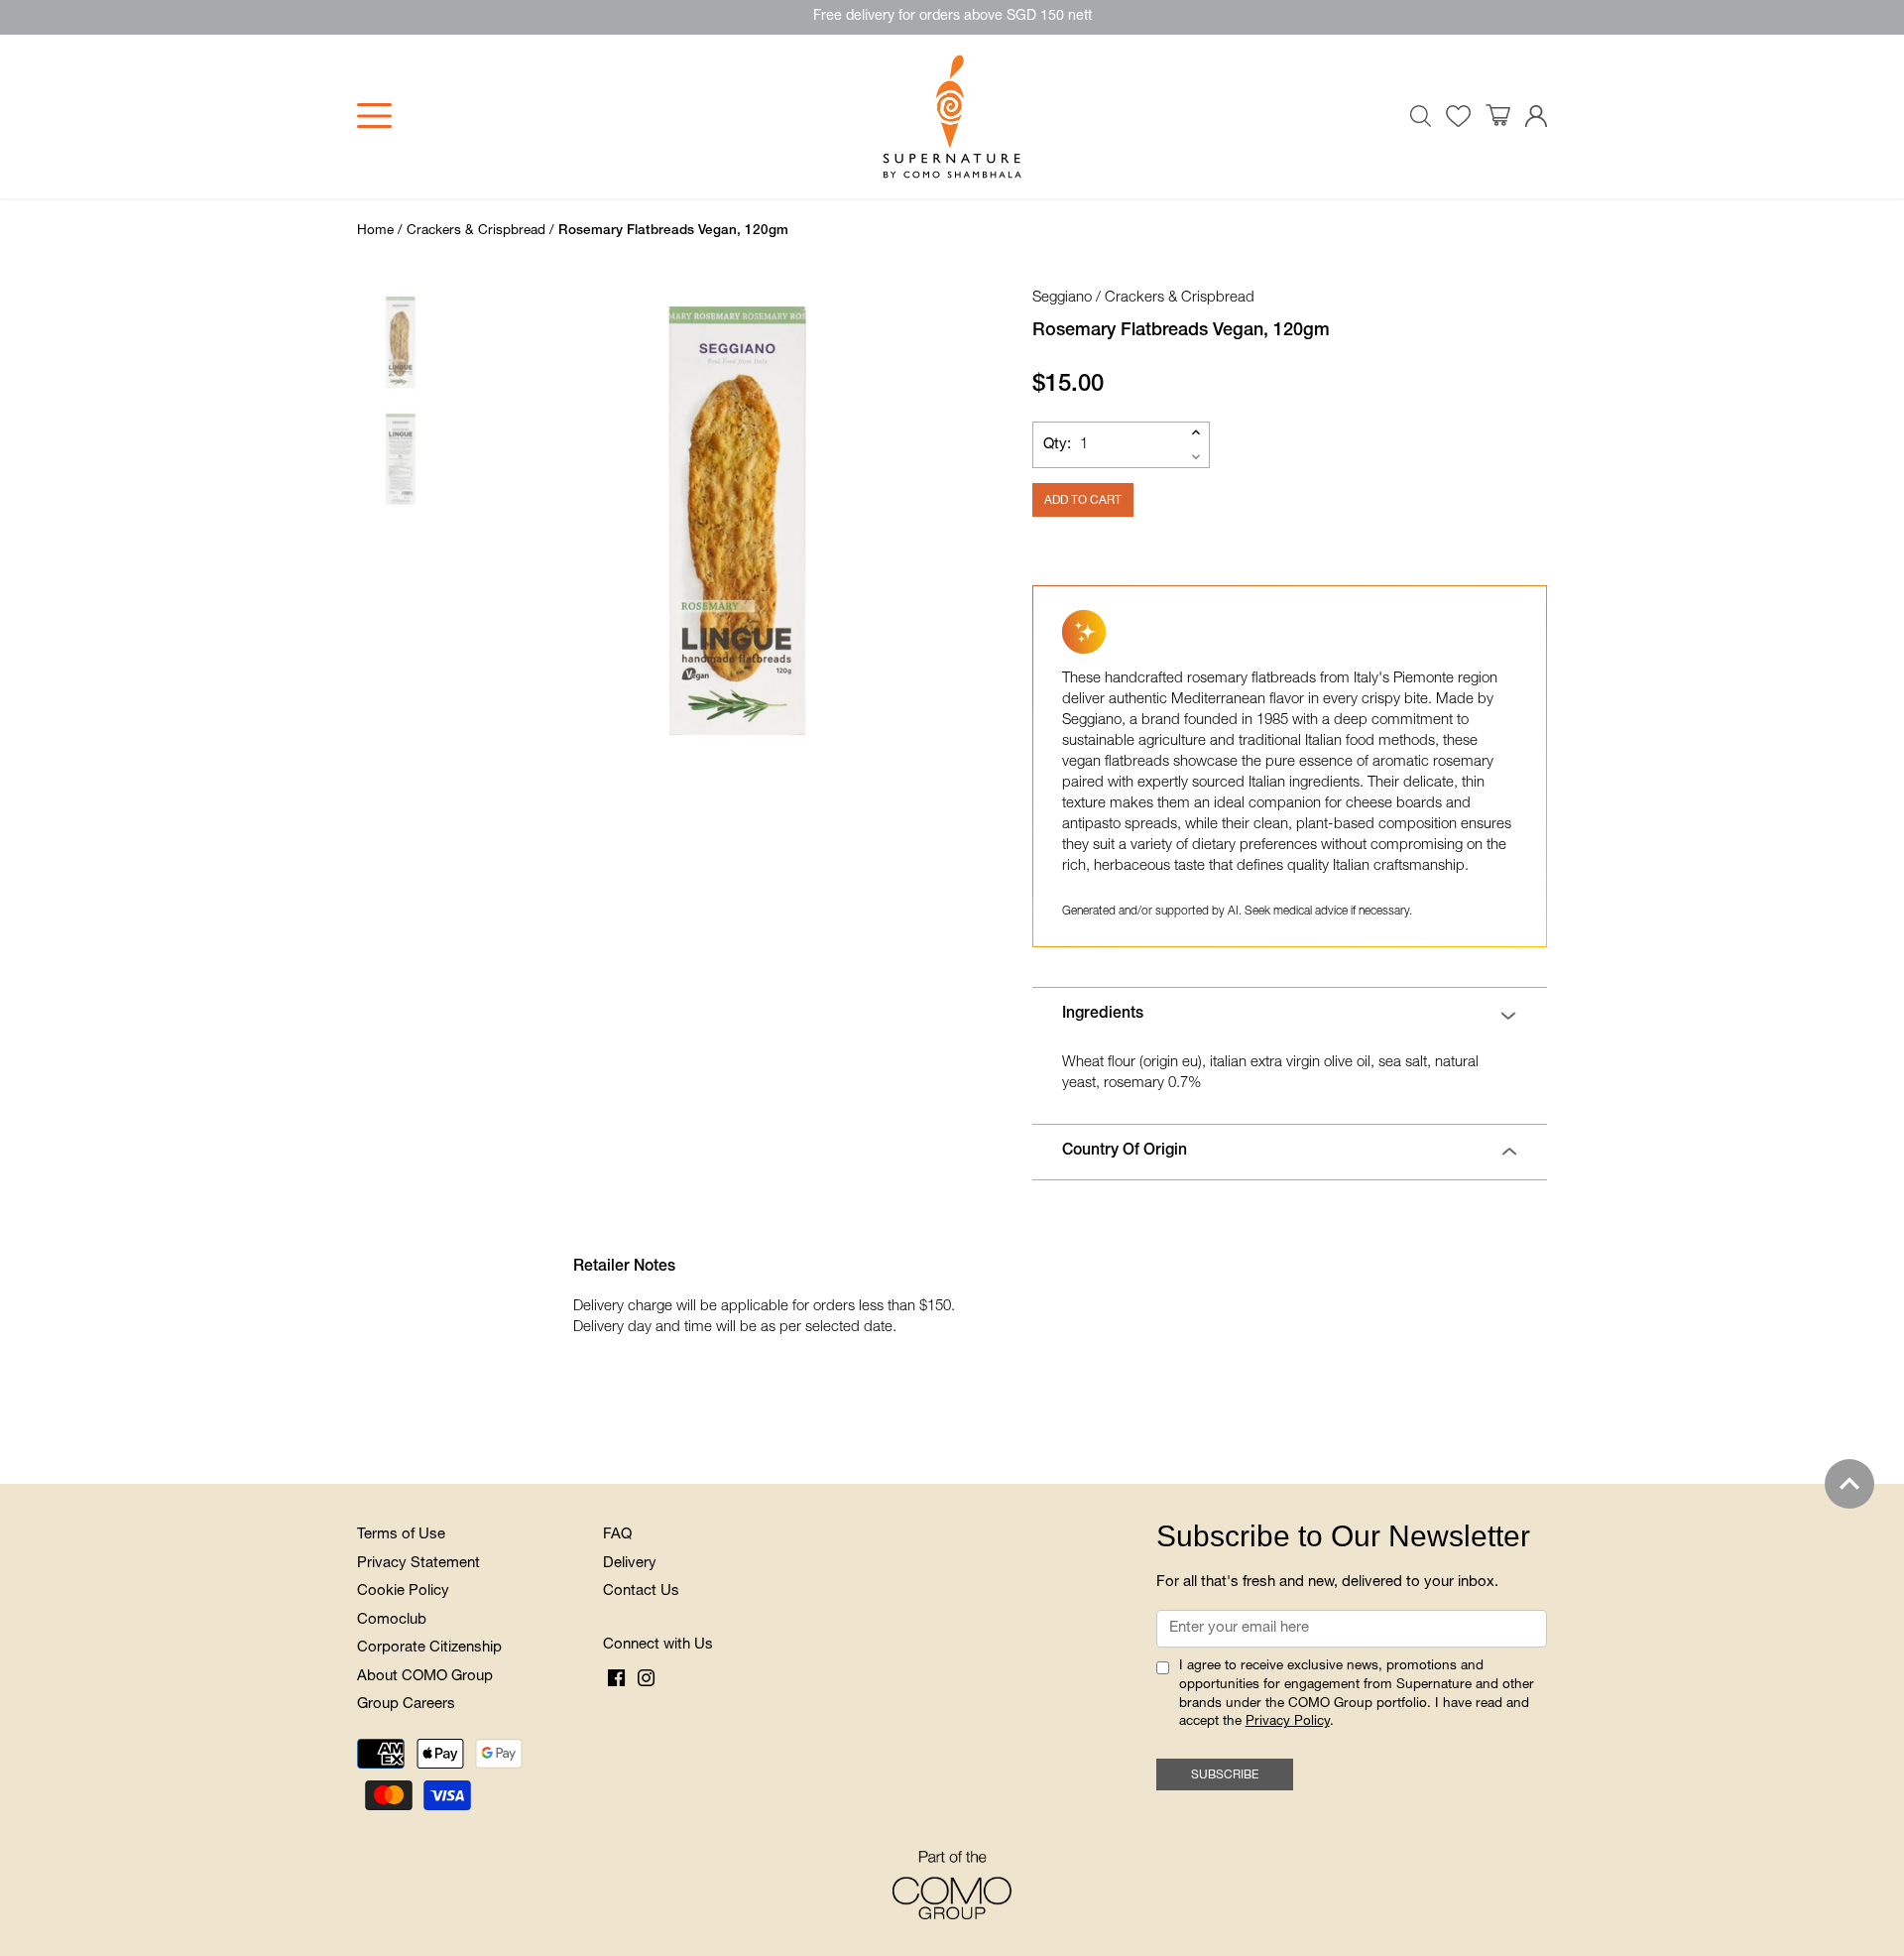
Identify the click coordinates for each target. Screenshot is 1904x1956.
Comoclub (392, 1620)
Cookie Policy (403, 1591)
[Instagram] (646, 1678)
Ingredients (1103, 1015)
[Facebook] (616, 1678)
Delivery (630, 1564)
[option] (738, 521)
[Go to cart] (1498, 116)
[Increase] (1196, 432)
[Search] (1421, 116)
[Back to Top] (1849, 1484)
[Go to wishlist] (1458, 117)
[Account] (1536, 117)
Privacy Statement (418, 1564)
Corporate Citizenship (429, 1648)
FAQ (617, 1535)
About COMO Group (425, 1677)
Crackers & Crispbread (1180, 298)
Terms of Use (401, 1535)
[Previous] (490, 521)
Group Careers (406, 1705)
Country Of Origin (1125, 1152)
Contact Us (641, 1591)
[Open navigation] (374, 116)
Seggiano (1062, 298)
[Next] (946, 521)
